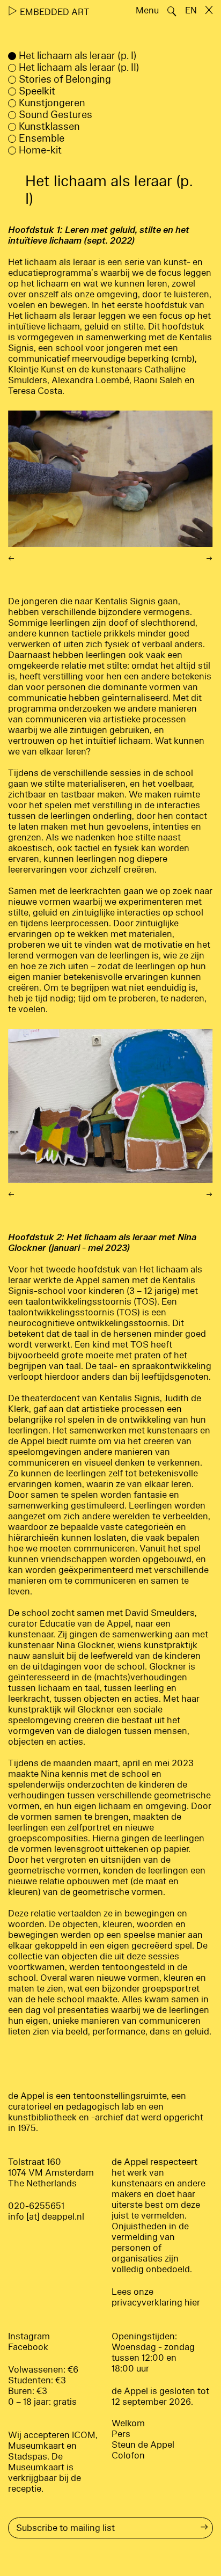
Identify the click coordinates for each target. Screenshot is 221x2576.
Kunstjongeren (52, 103)
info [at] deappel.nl (46, 2217)
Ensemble (42, 138)
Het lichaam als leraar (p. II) (79, 68)
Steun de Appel (143, 2445)
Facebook (28, 2347)
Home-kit (40, 150)
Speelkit (37, 91)
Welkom (128, 2423)
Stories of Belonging (65, 79)
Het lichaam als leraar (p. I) (78, 56)
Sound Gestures (56, 115)
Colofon (128, 2456)
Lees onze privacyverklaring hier (156, 2297)
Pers (121, 2434)
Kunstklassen (49, 127)
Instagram (29, 2336)
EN (191, 10)
